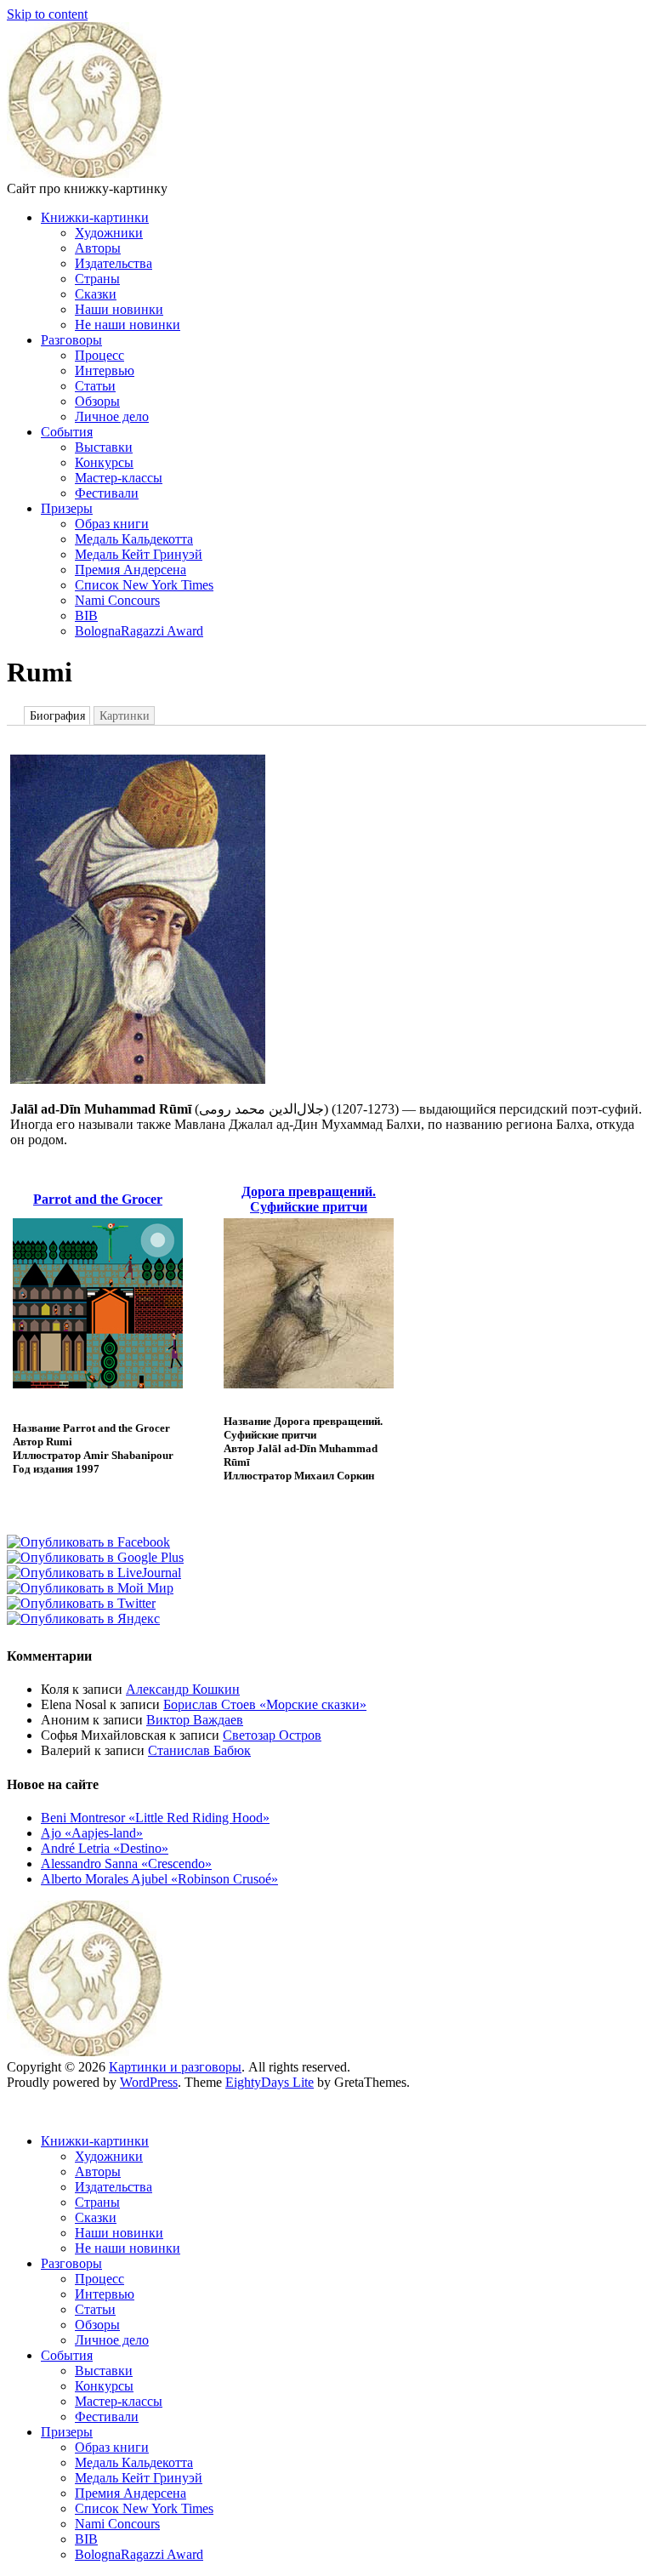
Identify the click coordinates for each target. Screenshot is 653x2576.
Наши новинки (119, 309)
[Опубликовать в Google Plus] (95, 1557)
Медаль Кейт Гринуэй (139, 554)
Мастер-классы (119, 478)
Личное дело (112, 416)
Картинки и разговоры (175, 2067)
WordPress (149, 2082)
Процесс (99, 355)
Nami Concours (117, 600)
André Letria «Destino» (105, 1848)
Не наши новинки (128, 325)
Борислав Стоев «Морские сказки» (265, 1704)
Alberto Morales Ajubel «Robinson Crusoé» (159, 1879)
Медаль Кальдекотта (134, 539)
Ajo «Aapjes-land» (92, 1833)
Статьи (95, 386)
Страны (97, 279)
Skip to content (47, 14)
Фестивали (107, 493)
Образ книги (112, 524)
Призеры (67, 508)
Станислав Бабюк (199, 1750)
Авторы (98, 248)
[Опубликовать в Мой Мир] (90, 1588)
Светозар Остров (272, 1735)
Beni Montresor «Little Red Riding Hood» (155, 1818)
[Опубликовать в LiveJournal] (94, 1573)
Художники (109, 233)
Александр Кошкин (183, 1689)
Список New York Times (144, 585)
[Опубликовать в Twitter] (81, 1603)
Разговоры (71, 340)
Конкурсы (104, 462)
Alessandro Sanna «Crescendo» (126, 1864)
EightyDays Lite (270, 2082)
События (67, 432)
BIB (86, 616)
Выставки (104, 447)
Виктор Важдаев (195, 1720)
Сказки (96, 294)
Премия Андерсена (131, 570)
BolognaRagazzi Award (139, 631)
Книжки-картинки (95, 217)
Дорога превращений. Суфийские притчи (309, 1199)
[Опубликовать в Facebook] (88, 1542)
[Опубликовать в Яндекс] (83, 1619)
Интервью (105, 370)
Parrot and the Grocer (98, 1199)
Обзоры (97, 401)
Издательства (114, 263)
